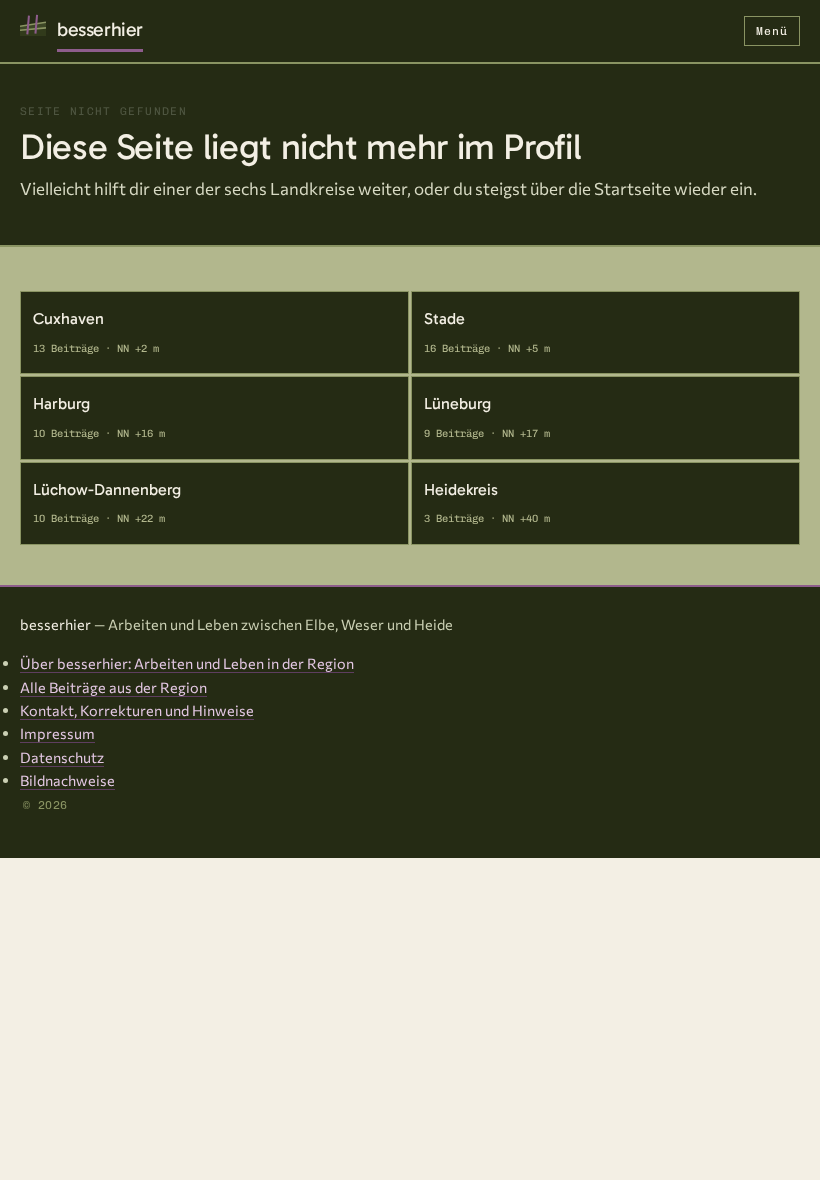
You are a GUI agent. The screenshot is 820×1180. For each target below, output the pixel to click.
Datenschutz (62, 757)
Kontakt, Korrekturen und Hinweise (137, 710)
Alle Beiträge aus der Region (113, 687)
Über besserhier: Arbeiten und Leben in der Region (187, 663)
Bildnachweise (67, 780)
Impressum (57, 733)
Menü (772, 31)
